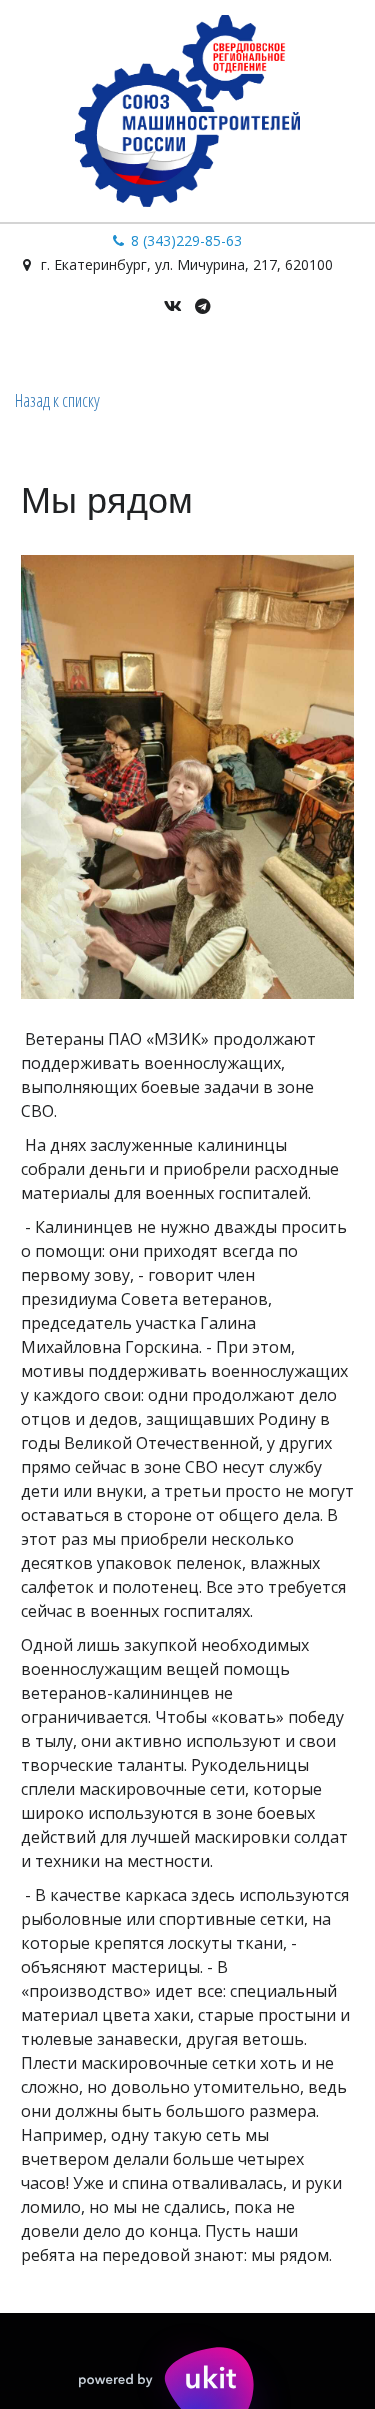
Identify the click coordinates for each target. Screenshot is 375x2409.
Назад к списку (57, 400)
